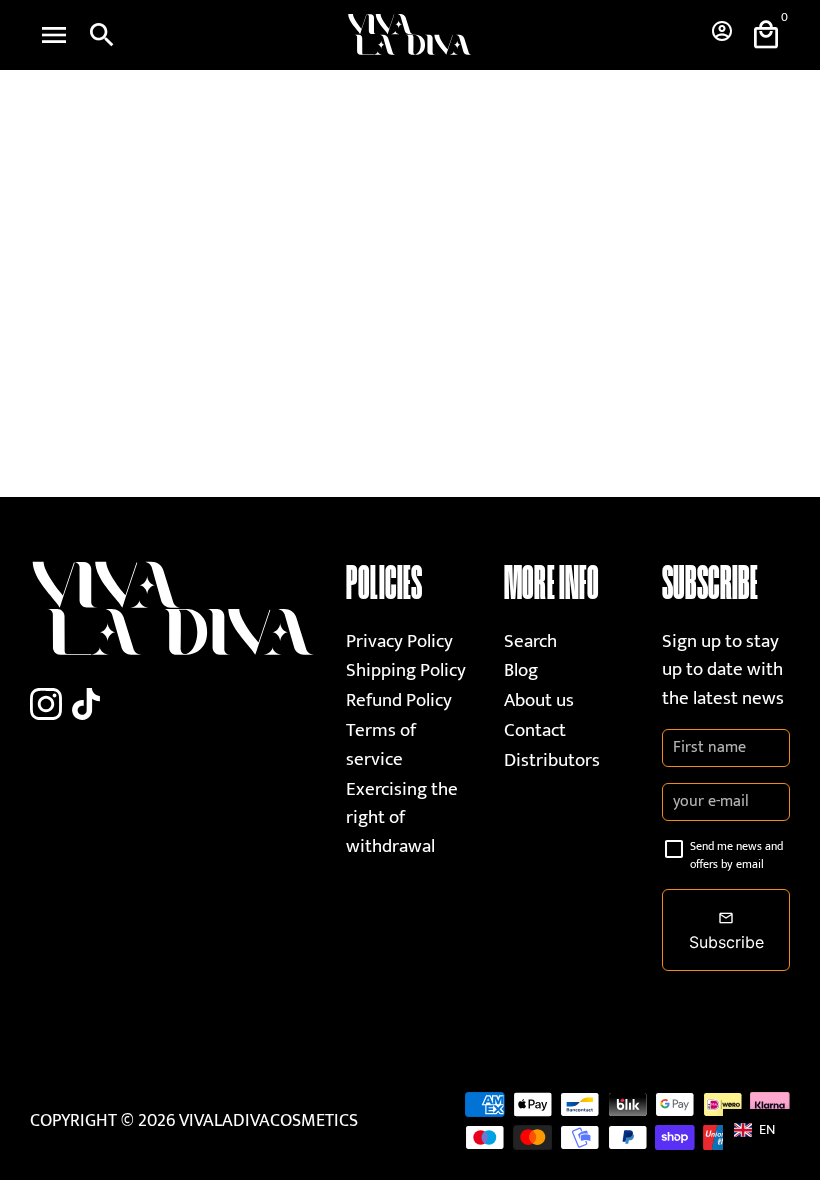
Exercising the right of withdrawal (402, 818)
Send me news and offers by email (736, 855)
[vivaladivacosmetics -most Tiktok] (86, 705)
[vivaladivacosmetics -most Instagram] (46, 705)
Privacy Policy (399, 641)
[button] (764, 1129)
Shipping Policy (406, 670)
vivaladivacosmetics (268, 1121)
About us (539, 700)
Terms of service (381, 745)
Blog (521, 670)
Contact (535, 730)
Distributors (552, 760)
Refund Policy (399, 700)
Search (530, 641)
